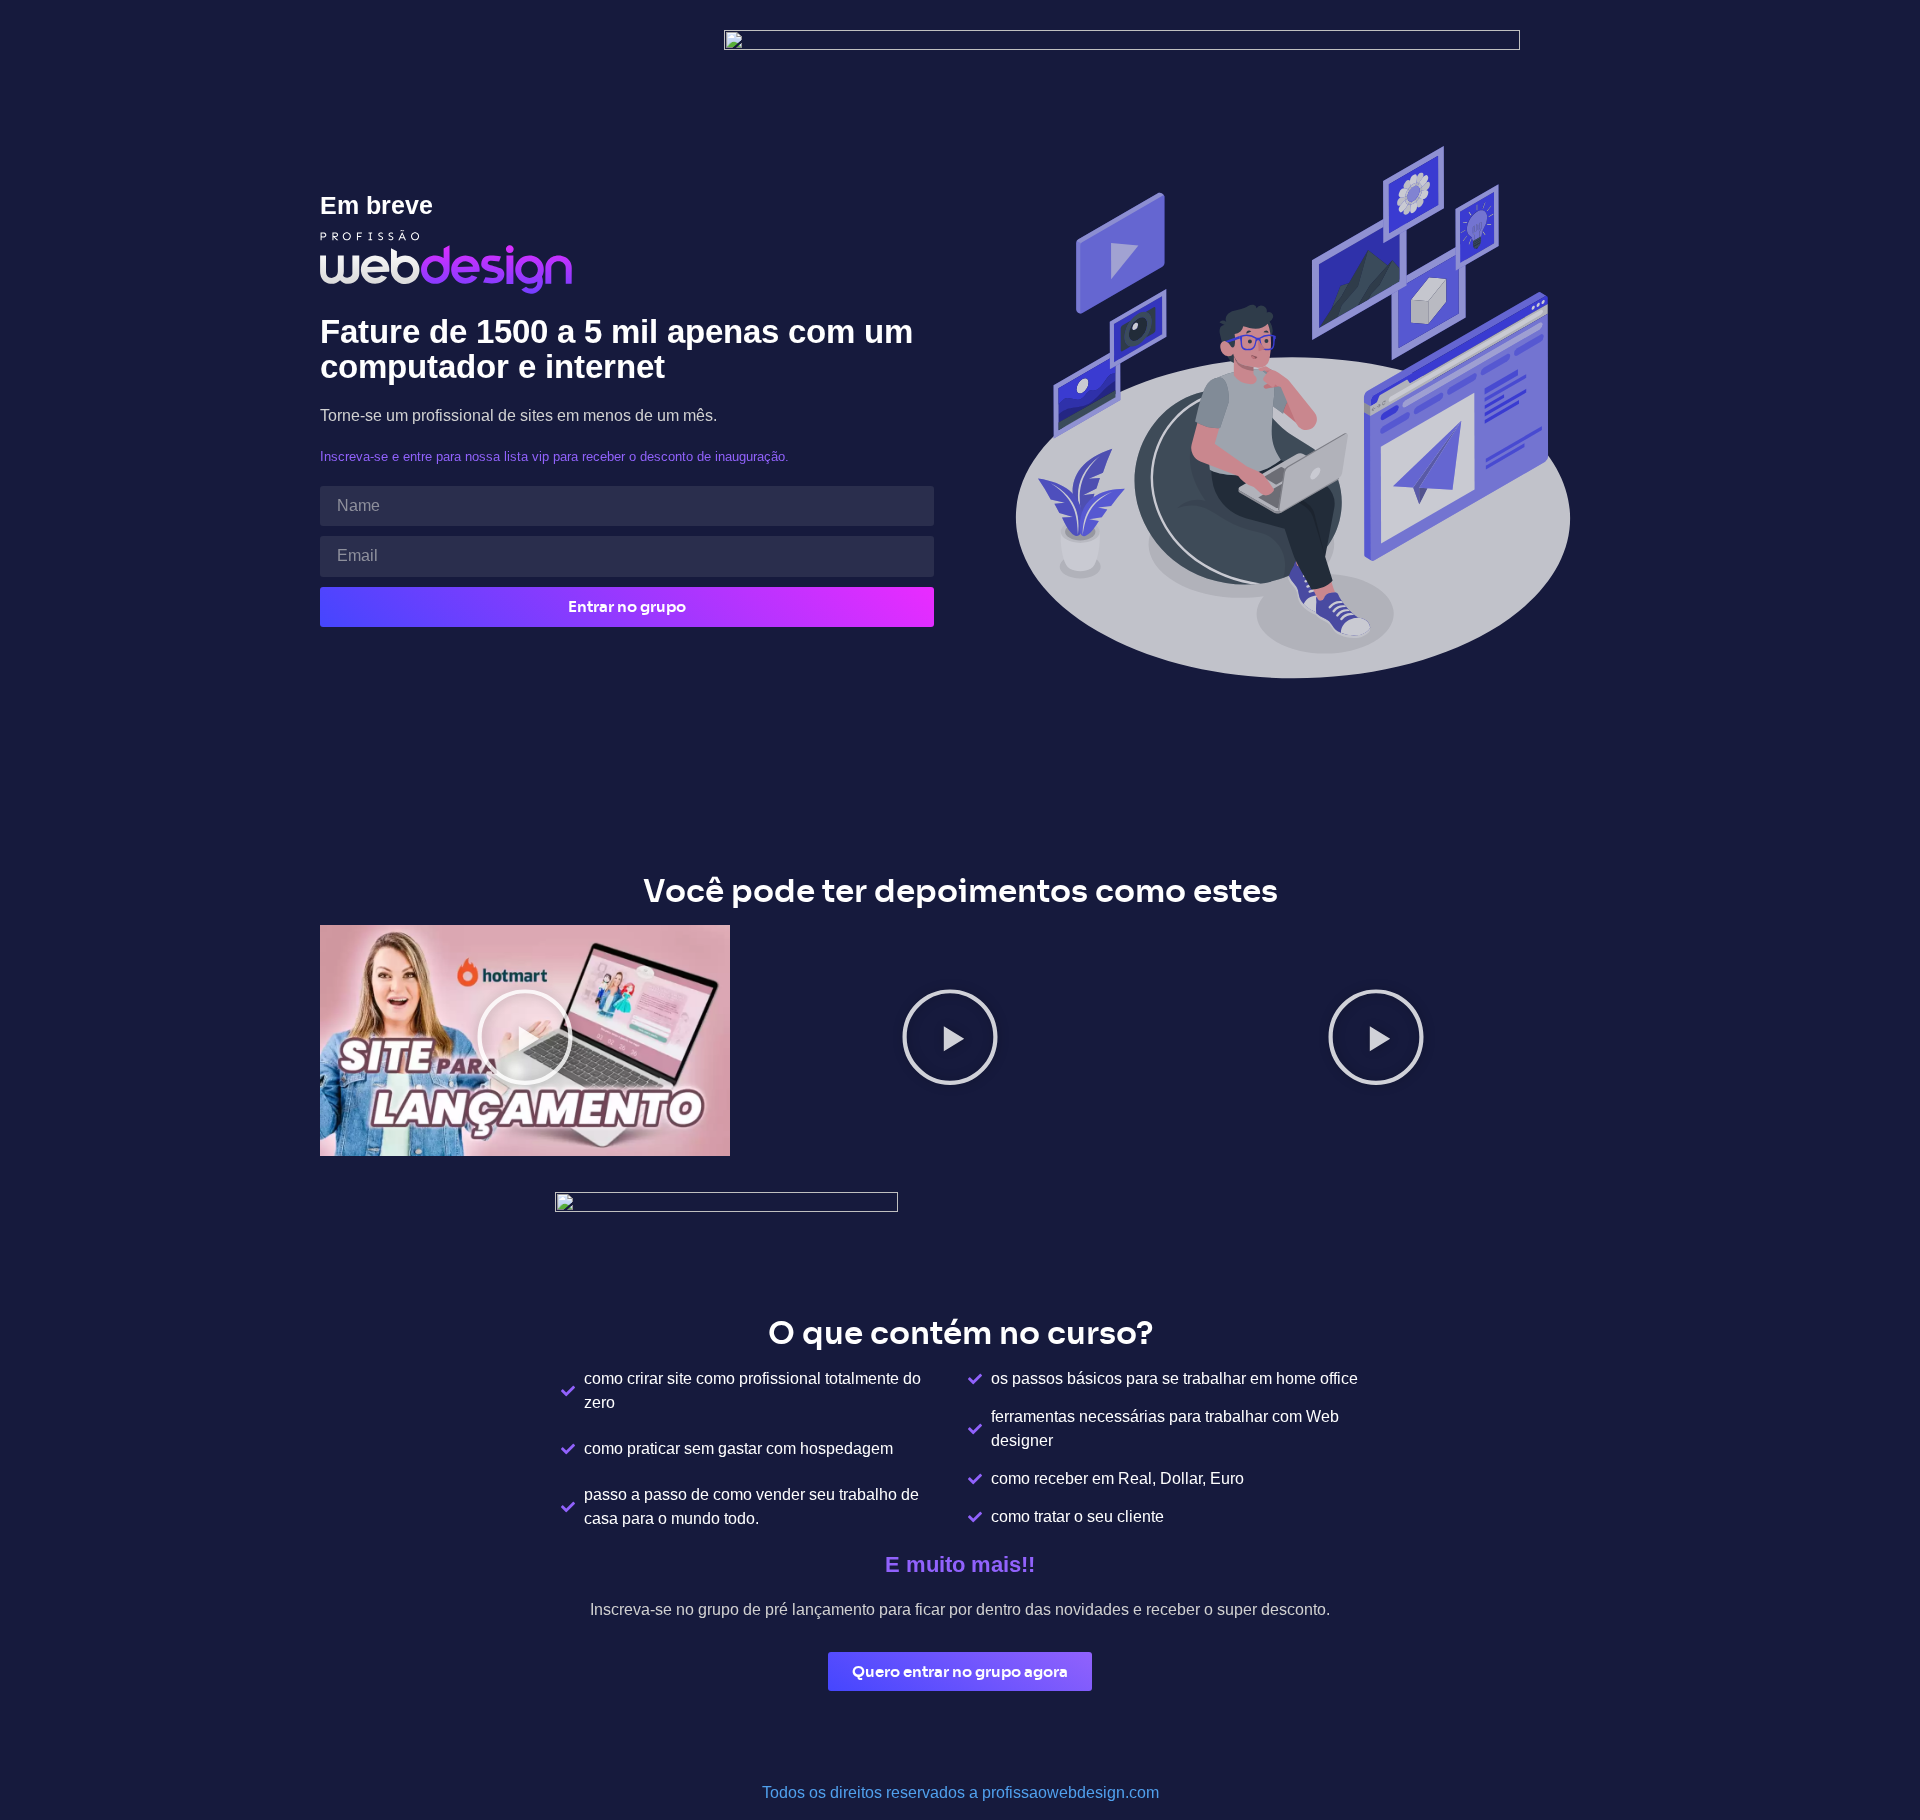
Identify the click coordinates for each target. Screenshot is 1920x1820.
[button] (525, 1041)
